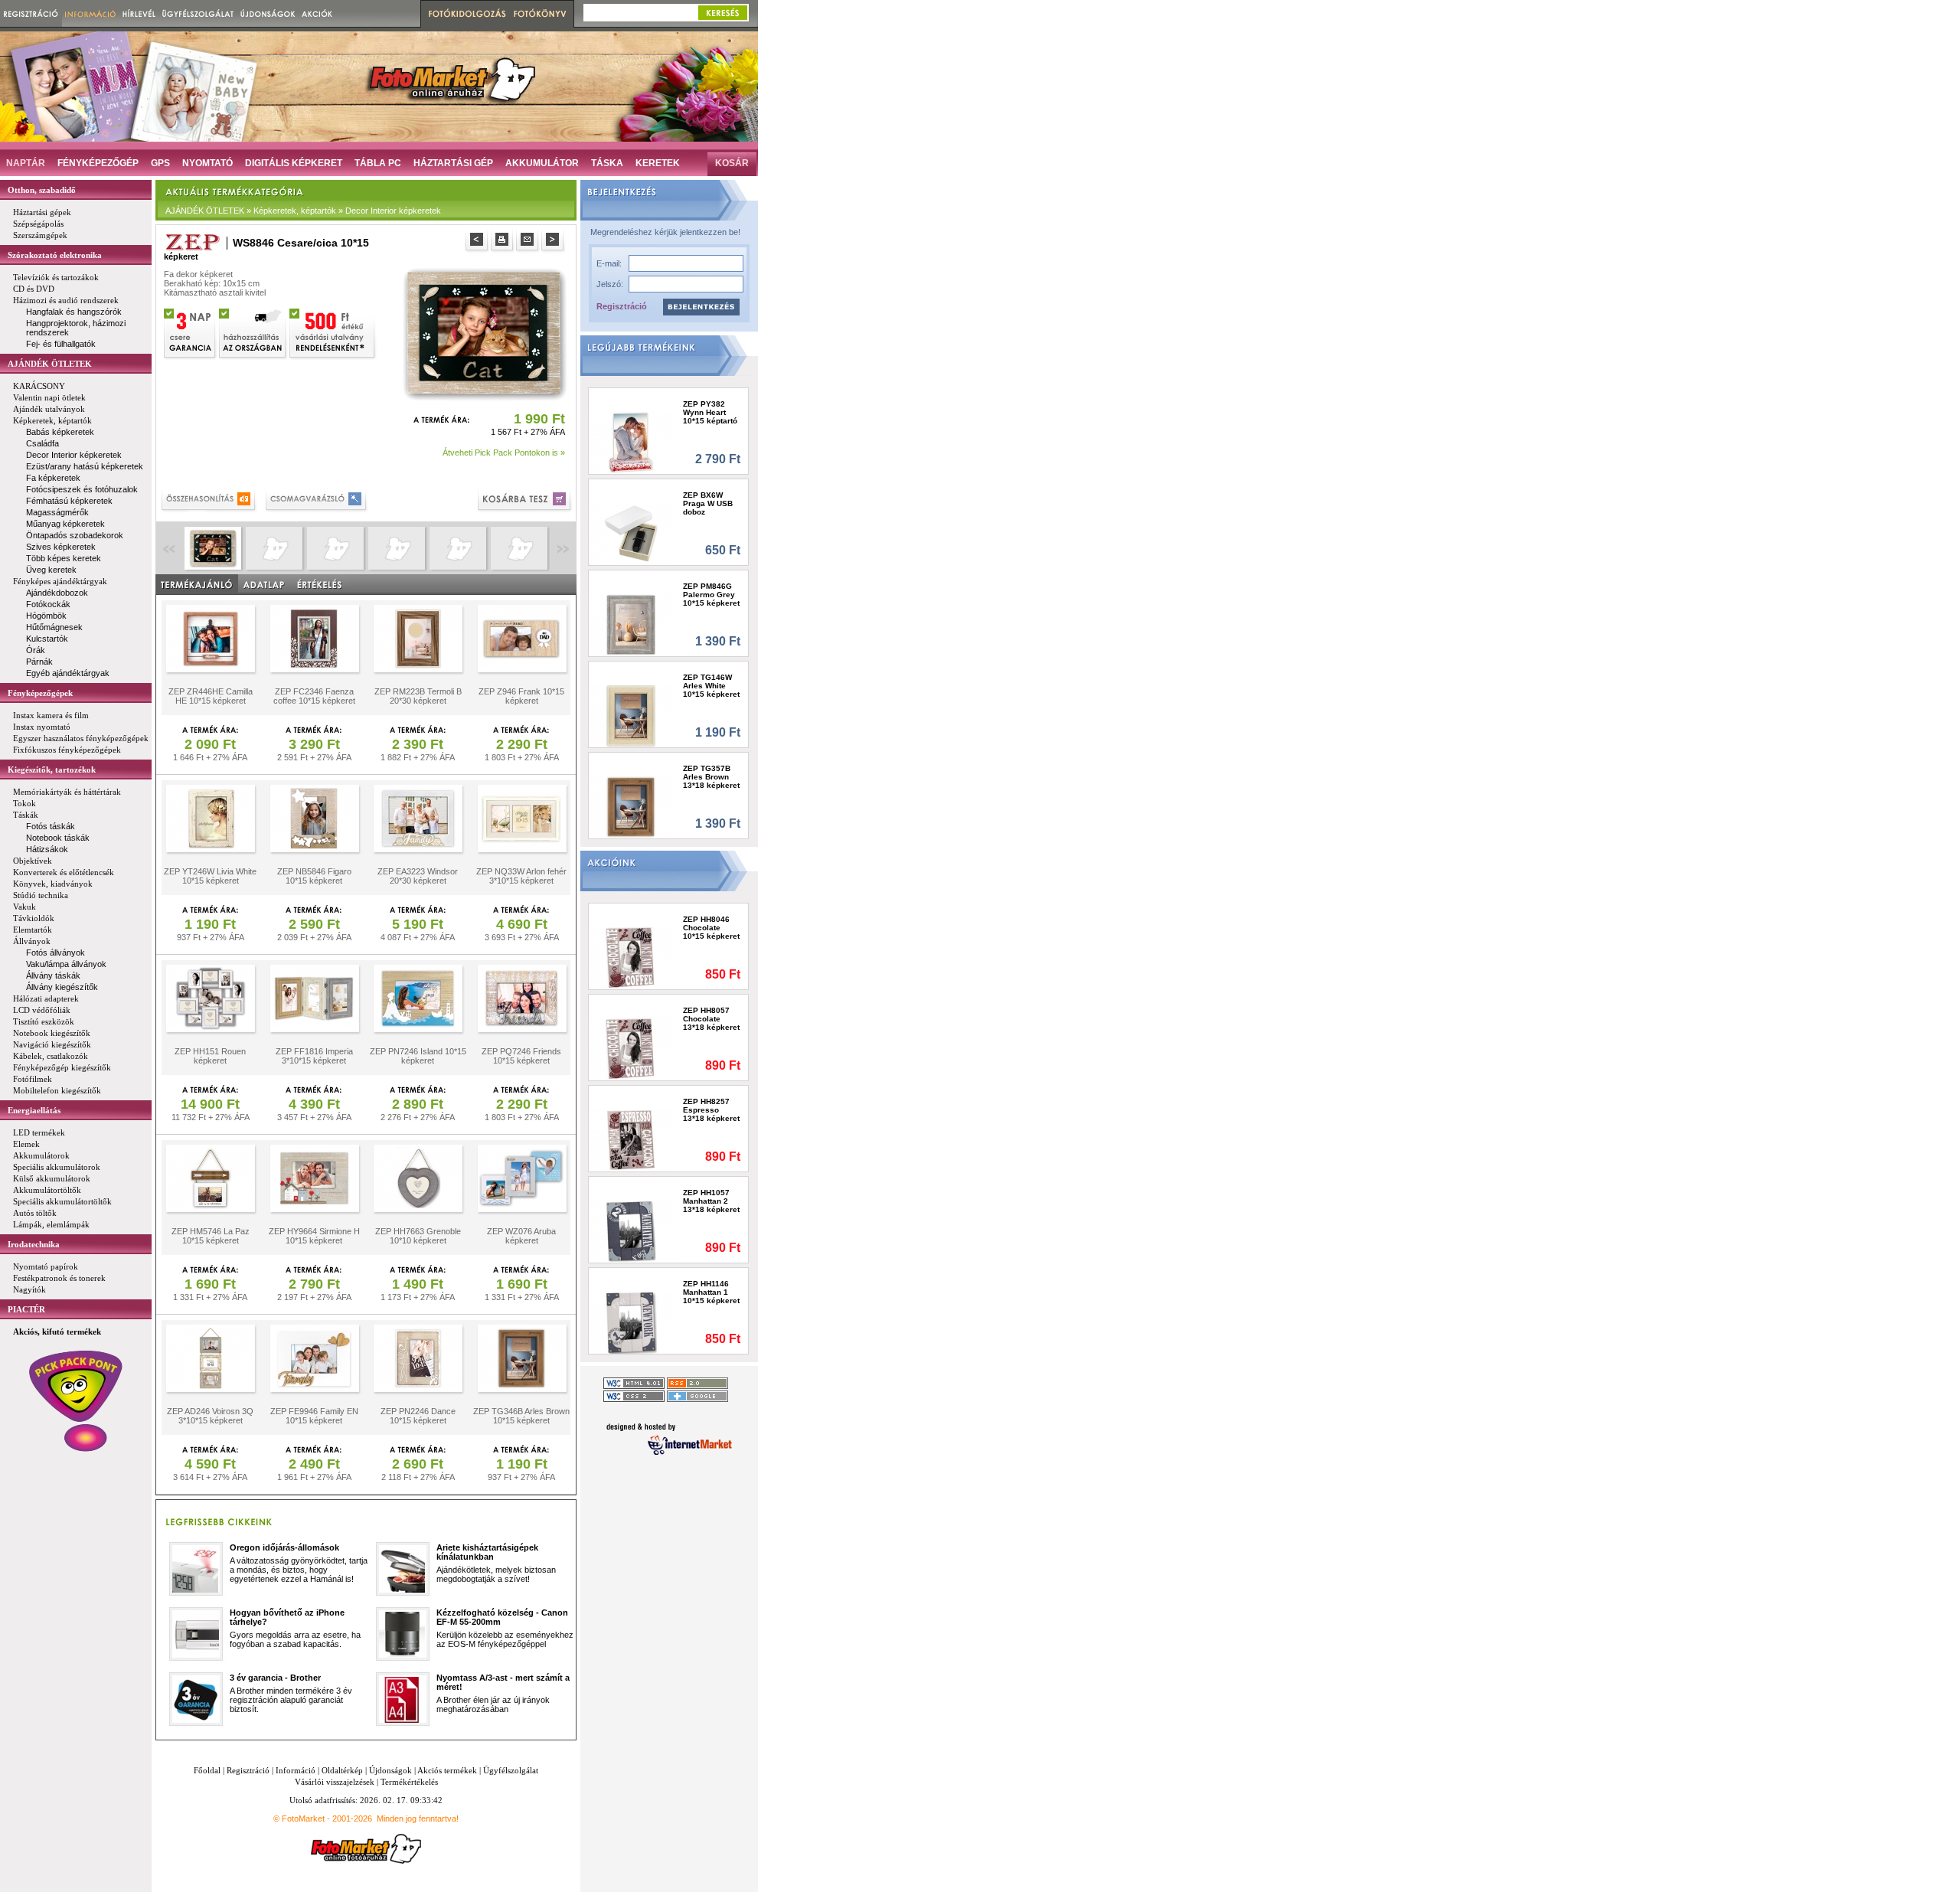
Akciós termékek (447, 1770)
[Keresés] (723, 13)
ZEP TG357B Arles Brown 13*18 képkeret (711, 777)
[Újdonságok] (268, 13)
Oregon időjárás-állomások (284, 1547)
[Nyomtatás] (503, 242)
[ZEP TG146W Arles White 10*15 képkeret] (631, 716)
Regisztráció (622, 306)
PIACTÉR (26, 1309)
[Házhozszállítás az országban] (253, 332)
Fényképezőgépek (40, 693)
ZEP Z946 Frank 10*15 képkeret (521, 696)
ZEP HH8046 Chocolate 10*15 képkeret (711, 928)
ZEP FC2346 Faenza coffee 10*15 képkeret (314, 696)
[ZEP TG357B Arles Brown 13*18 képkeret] (631, 807)
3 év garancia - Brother (275, 1678)
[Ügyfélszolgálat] (198, 13)
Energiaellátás (34, 1110)
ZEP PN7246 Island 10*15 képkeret (418, 1056)
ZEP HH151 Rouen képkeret (210, 1056)
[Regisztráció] (31, 13)
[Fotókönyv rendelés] (542, 14)
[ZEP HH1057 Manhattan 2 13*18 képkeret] (631, 1231)
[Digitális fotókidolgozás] (465, 14)
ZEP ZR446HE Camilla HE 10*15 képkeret (211, 696)
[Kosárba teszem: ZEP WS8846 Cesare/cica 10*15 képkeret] (526, 501)
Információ (296, 1770)
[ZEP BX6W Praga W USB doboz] (631, 533)
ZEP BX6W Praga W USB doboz (708, 503)
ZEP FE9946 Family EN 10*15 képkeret (314, 1416)
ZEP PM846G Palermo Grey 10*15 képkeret (711, 595)
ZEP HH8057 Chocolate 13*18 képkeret (711, 1019)
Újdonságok (390, 1770)
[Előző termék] (478, 242)
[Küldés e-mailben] (529, 242)
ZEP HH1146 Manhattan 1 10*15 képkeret (711, 1292)
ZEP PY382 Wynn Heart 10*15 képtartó (710, 412)
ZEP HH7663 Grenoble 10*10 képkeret (418, 1236)
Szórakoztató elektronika (55, 255)
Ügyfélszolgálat (511, 1770)
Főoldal (207, 1770)
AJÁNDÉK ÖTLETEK (50, 364)
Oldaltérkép (342, 1770)
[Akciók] (317, 13)
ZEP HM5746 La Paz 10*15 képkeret (211, 1236)
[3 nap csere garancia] (191, 332)
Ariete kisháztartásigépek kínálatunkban (487, 1552)
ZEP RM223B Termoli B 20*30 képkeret (418, 696)
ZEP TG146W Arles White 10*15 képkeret (711, 686)
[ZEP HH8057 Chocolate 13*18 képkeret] (631, 1049)
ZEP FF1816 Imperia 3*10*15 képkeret (314, 1056)
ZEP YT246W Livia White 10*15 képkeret (210, 876)
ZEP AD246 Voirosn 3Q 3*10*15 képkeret (210, 1416)
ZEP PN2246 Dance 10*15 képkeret (418, 1416)
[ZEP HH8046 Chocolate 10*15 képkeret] (631, 957)
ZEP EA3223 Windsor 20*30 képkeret (418, 876)
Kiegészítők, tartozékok (52, 770)
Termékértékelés (409, 1782)
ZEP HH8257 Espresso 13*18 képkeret (711, 1110)
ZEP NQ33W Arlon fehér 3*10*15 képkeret (521, 876)
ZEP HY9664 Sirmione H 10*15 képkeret (314, 1236)
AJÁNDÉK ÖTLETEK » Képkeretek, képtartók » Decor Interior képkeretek (303, 211)
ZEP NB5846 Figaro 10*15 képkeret (314, 876)
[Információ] (91, 13)
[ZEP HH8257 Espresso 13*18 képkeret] (631, 1140)
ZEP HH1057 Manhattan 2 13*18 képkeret (711, 1201)
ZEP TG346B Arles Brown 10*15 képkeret (521, 1416)
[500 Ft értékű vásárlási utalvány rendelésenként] (333, 332)
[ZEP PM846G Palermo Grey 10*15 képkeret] (631, 624)
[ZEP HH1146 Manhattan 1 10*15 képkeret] (631, 1322)
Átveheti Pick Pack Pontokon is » (504, 453)
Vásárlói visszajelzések (335, 1782)
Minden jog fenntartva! (418, 1818)
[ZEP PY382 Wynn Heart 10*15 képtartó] (631, 442)
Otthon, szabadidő (42, 190)
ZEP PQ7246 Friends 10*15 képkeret (521, 1056)
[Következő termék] (554, 242)
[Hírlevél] (139, 13)
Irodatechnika (34, 1244)
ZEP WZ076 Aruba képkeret (521, 1236)
